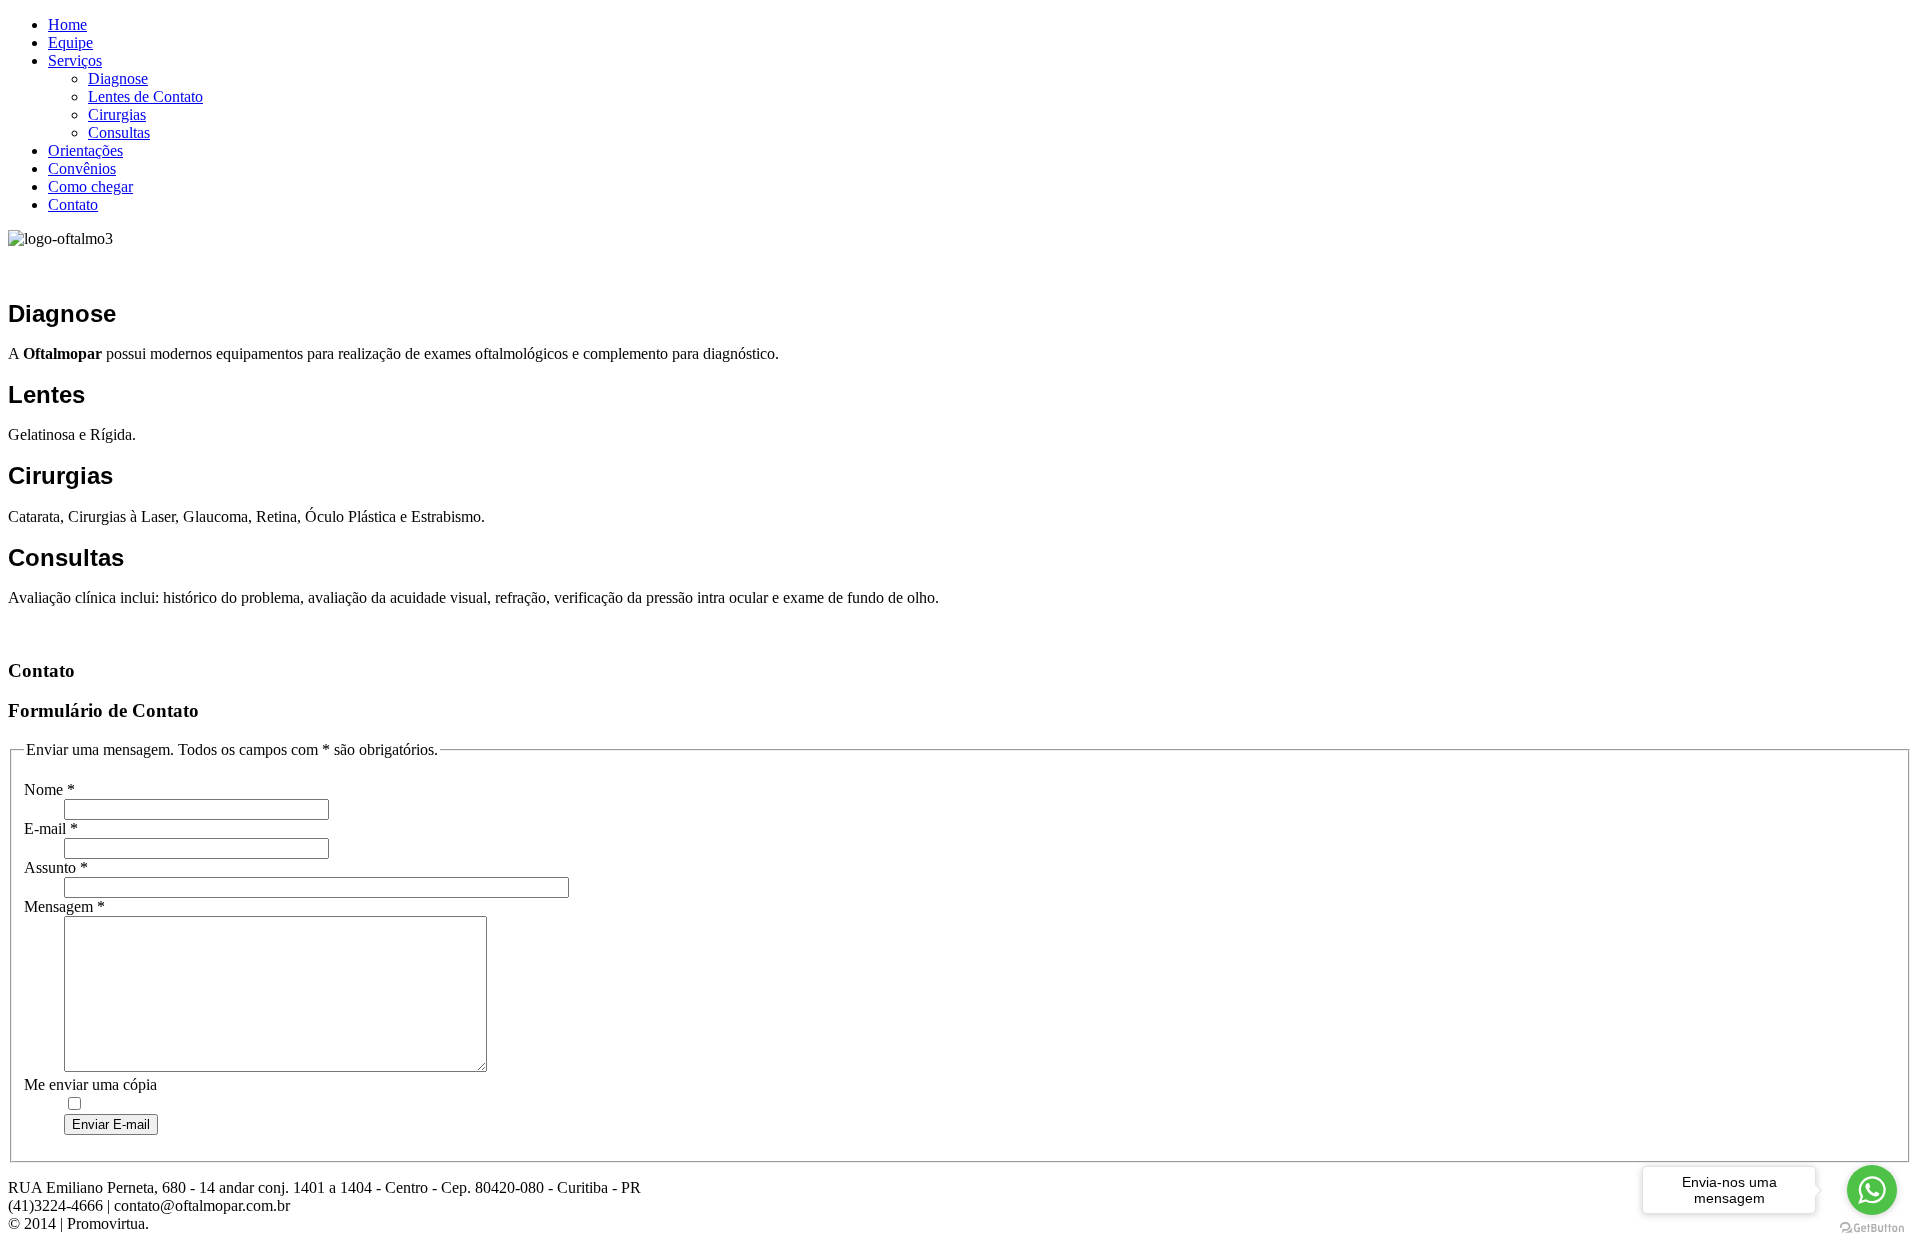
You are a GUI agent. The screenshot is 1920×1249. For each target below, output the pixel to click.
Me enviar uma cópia (90, 1084)
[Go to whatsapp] (1872, 1190)
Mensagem (64, 906)
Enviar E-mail (111, 1124)
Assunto (56, 867)
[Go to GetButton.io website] (1872, 1228)
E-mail (51, 828)
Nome (49, 789)
